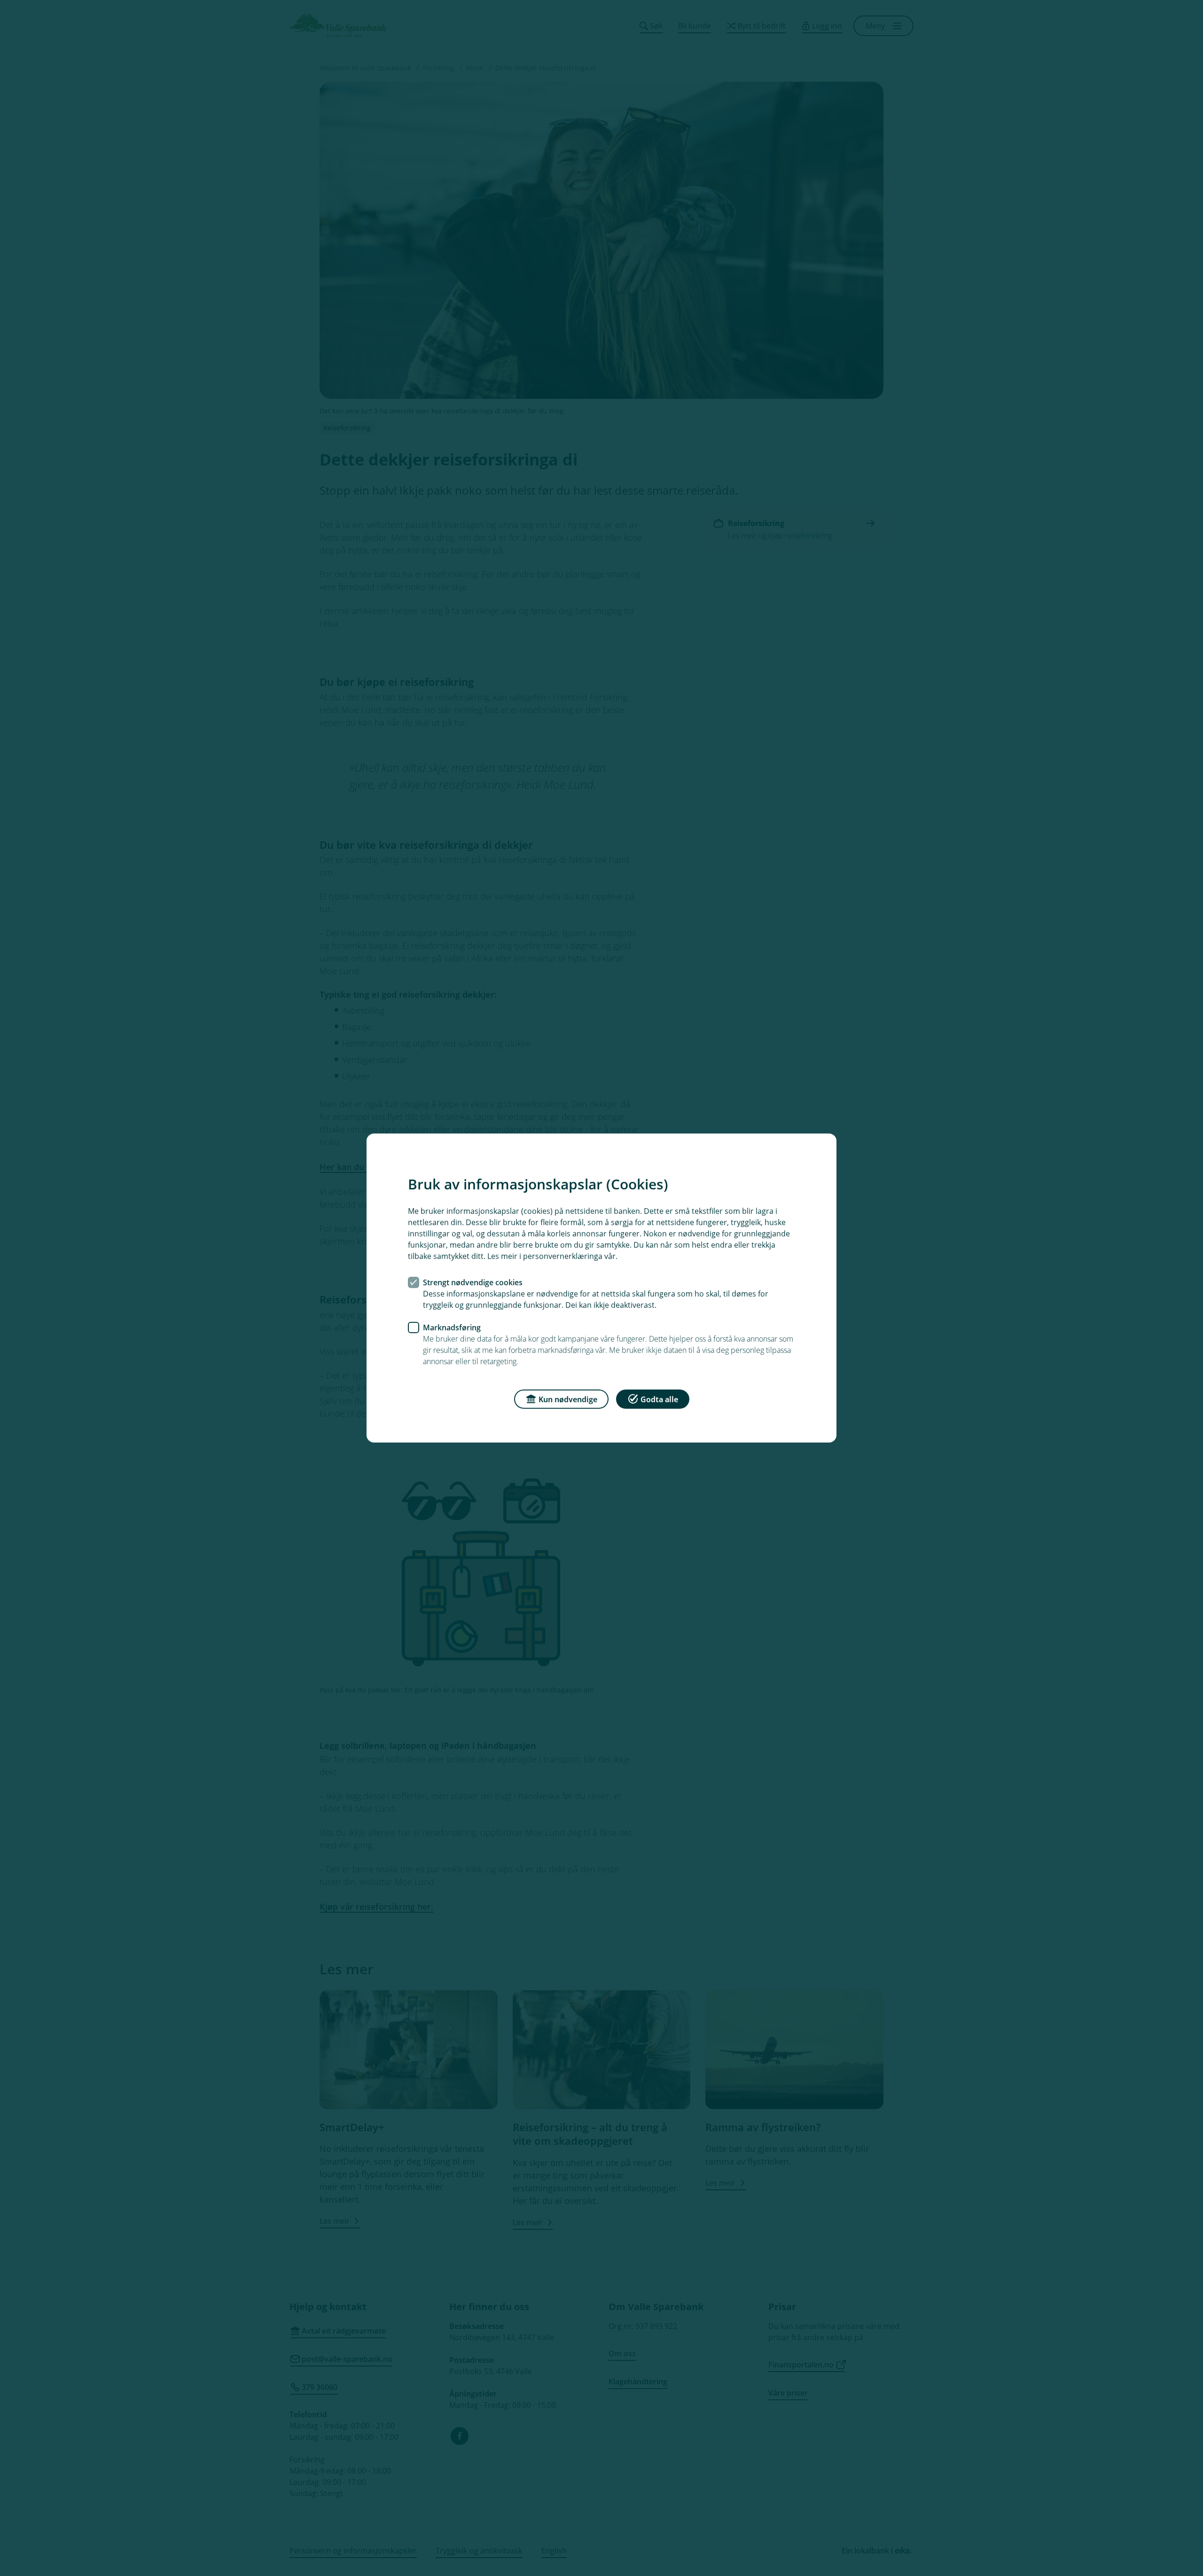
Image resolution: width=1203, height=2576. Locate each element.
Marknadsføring (452, 1327)
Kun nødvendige (568, 1399)
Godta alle (659, 1399)
